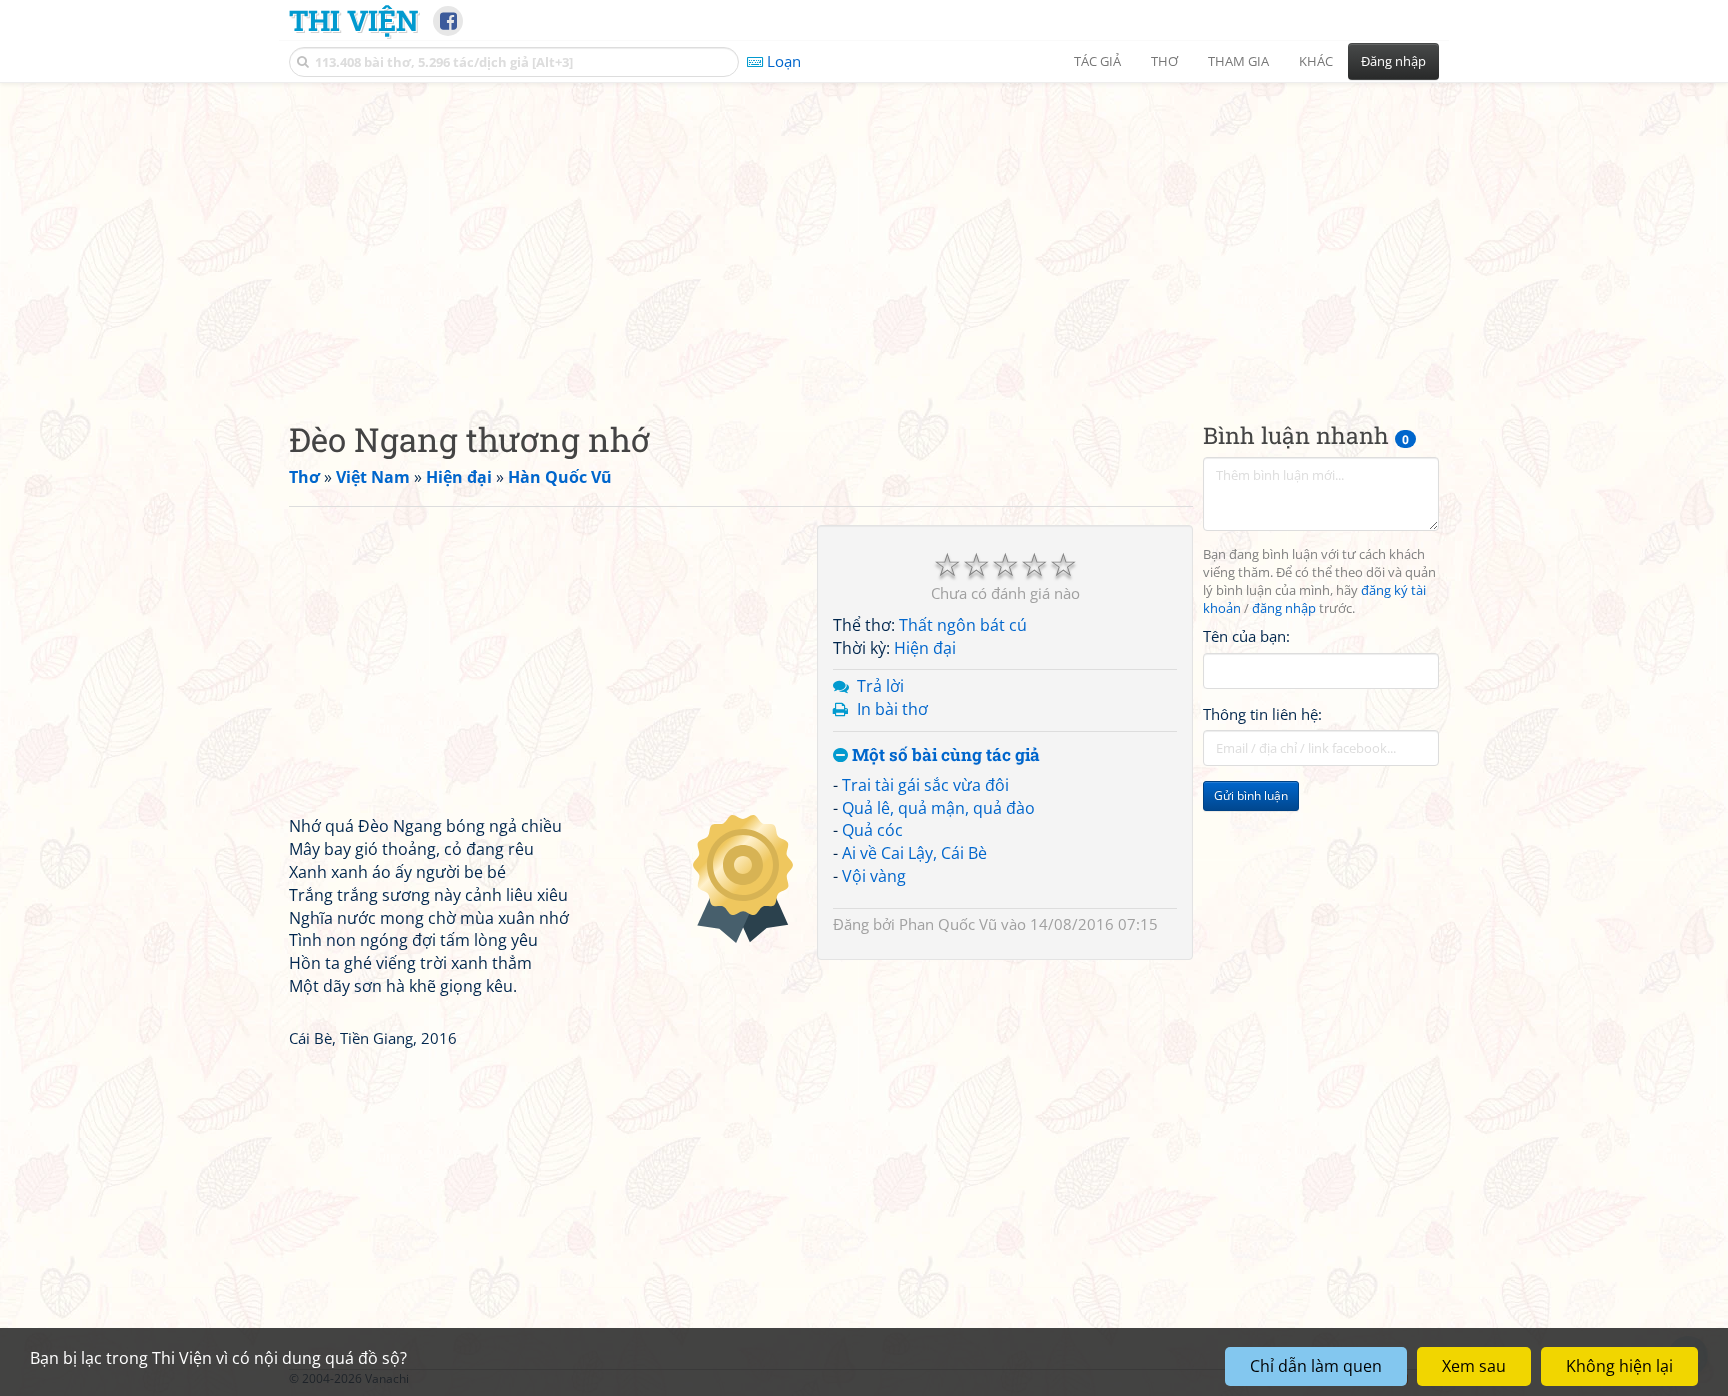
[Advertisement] (864, 235)
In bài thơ (892, 709)
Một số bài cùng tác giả (944, 755)
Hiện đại (925, 648)
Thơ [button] (1164, 61)
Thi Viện (353, 20)
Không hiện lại (1619, 1366)
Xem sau (1474, 1366)
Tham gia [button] (1238, 61)
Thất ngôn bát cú (963, 625)
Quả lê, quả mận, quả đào (938, 808)
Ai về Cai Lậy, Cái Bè (914, 853)
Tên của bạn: (1246, 636)
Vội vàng (874, 876)
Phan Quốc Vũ (948, 924)
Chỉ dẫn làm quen (1316, 1366)
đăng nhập (1284, 608)
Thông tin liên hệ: (1262, 714)
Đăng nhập (1393, 61)
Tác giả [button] (1097, 61)
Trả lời (880, 686)
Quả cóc (872, 830)
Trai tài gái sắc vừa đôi (925, 785)
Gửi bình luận (1251, 795)
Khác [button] (1316, 61)
